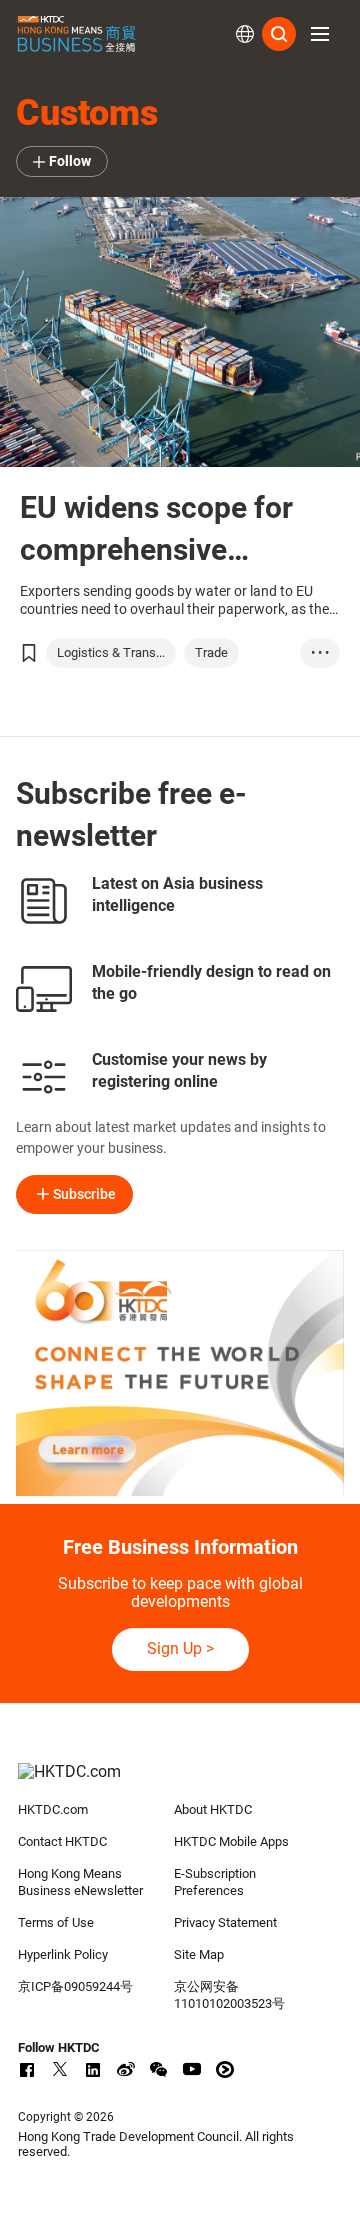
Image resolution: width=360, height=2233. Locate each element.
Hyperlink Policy (63, 1954)
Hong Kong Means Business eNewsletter (80, 1882)
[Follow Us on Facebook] (27, 2069)
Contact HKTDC (62, 1841)
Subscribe (84, 1194)
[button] (320, 34)
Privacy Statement (225, 1922)
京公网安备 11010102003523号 (229, 1995)
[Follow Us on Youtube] (192, 2069)
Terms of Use (56, 1922)
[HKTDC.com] (180, 1782)
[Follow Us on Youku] (225, 2069)
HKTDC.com (53, 1809)
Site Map (199, 1954)
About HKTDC (213, 1809)
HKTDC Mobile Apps (231, 1841)
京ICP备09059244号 (75, 1986)
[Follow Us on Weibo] (126, 2069)
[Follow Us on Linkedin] (93, 2069)
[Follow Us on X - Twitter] (60, 2069)
